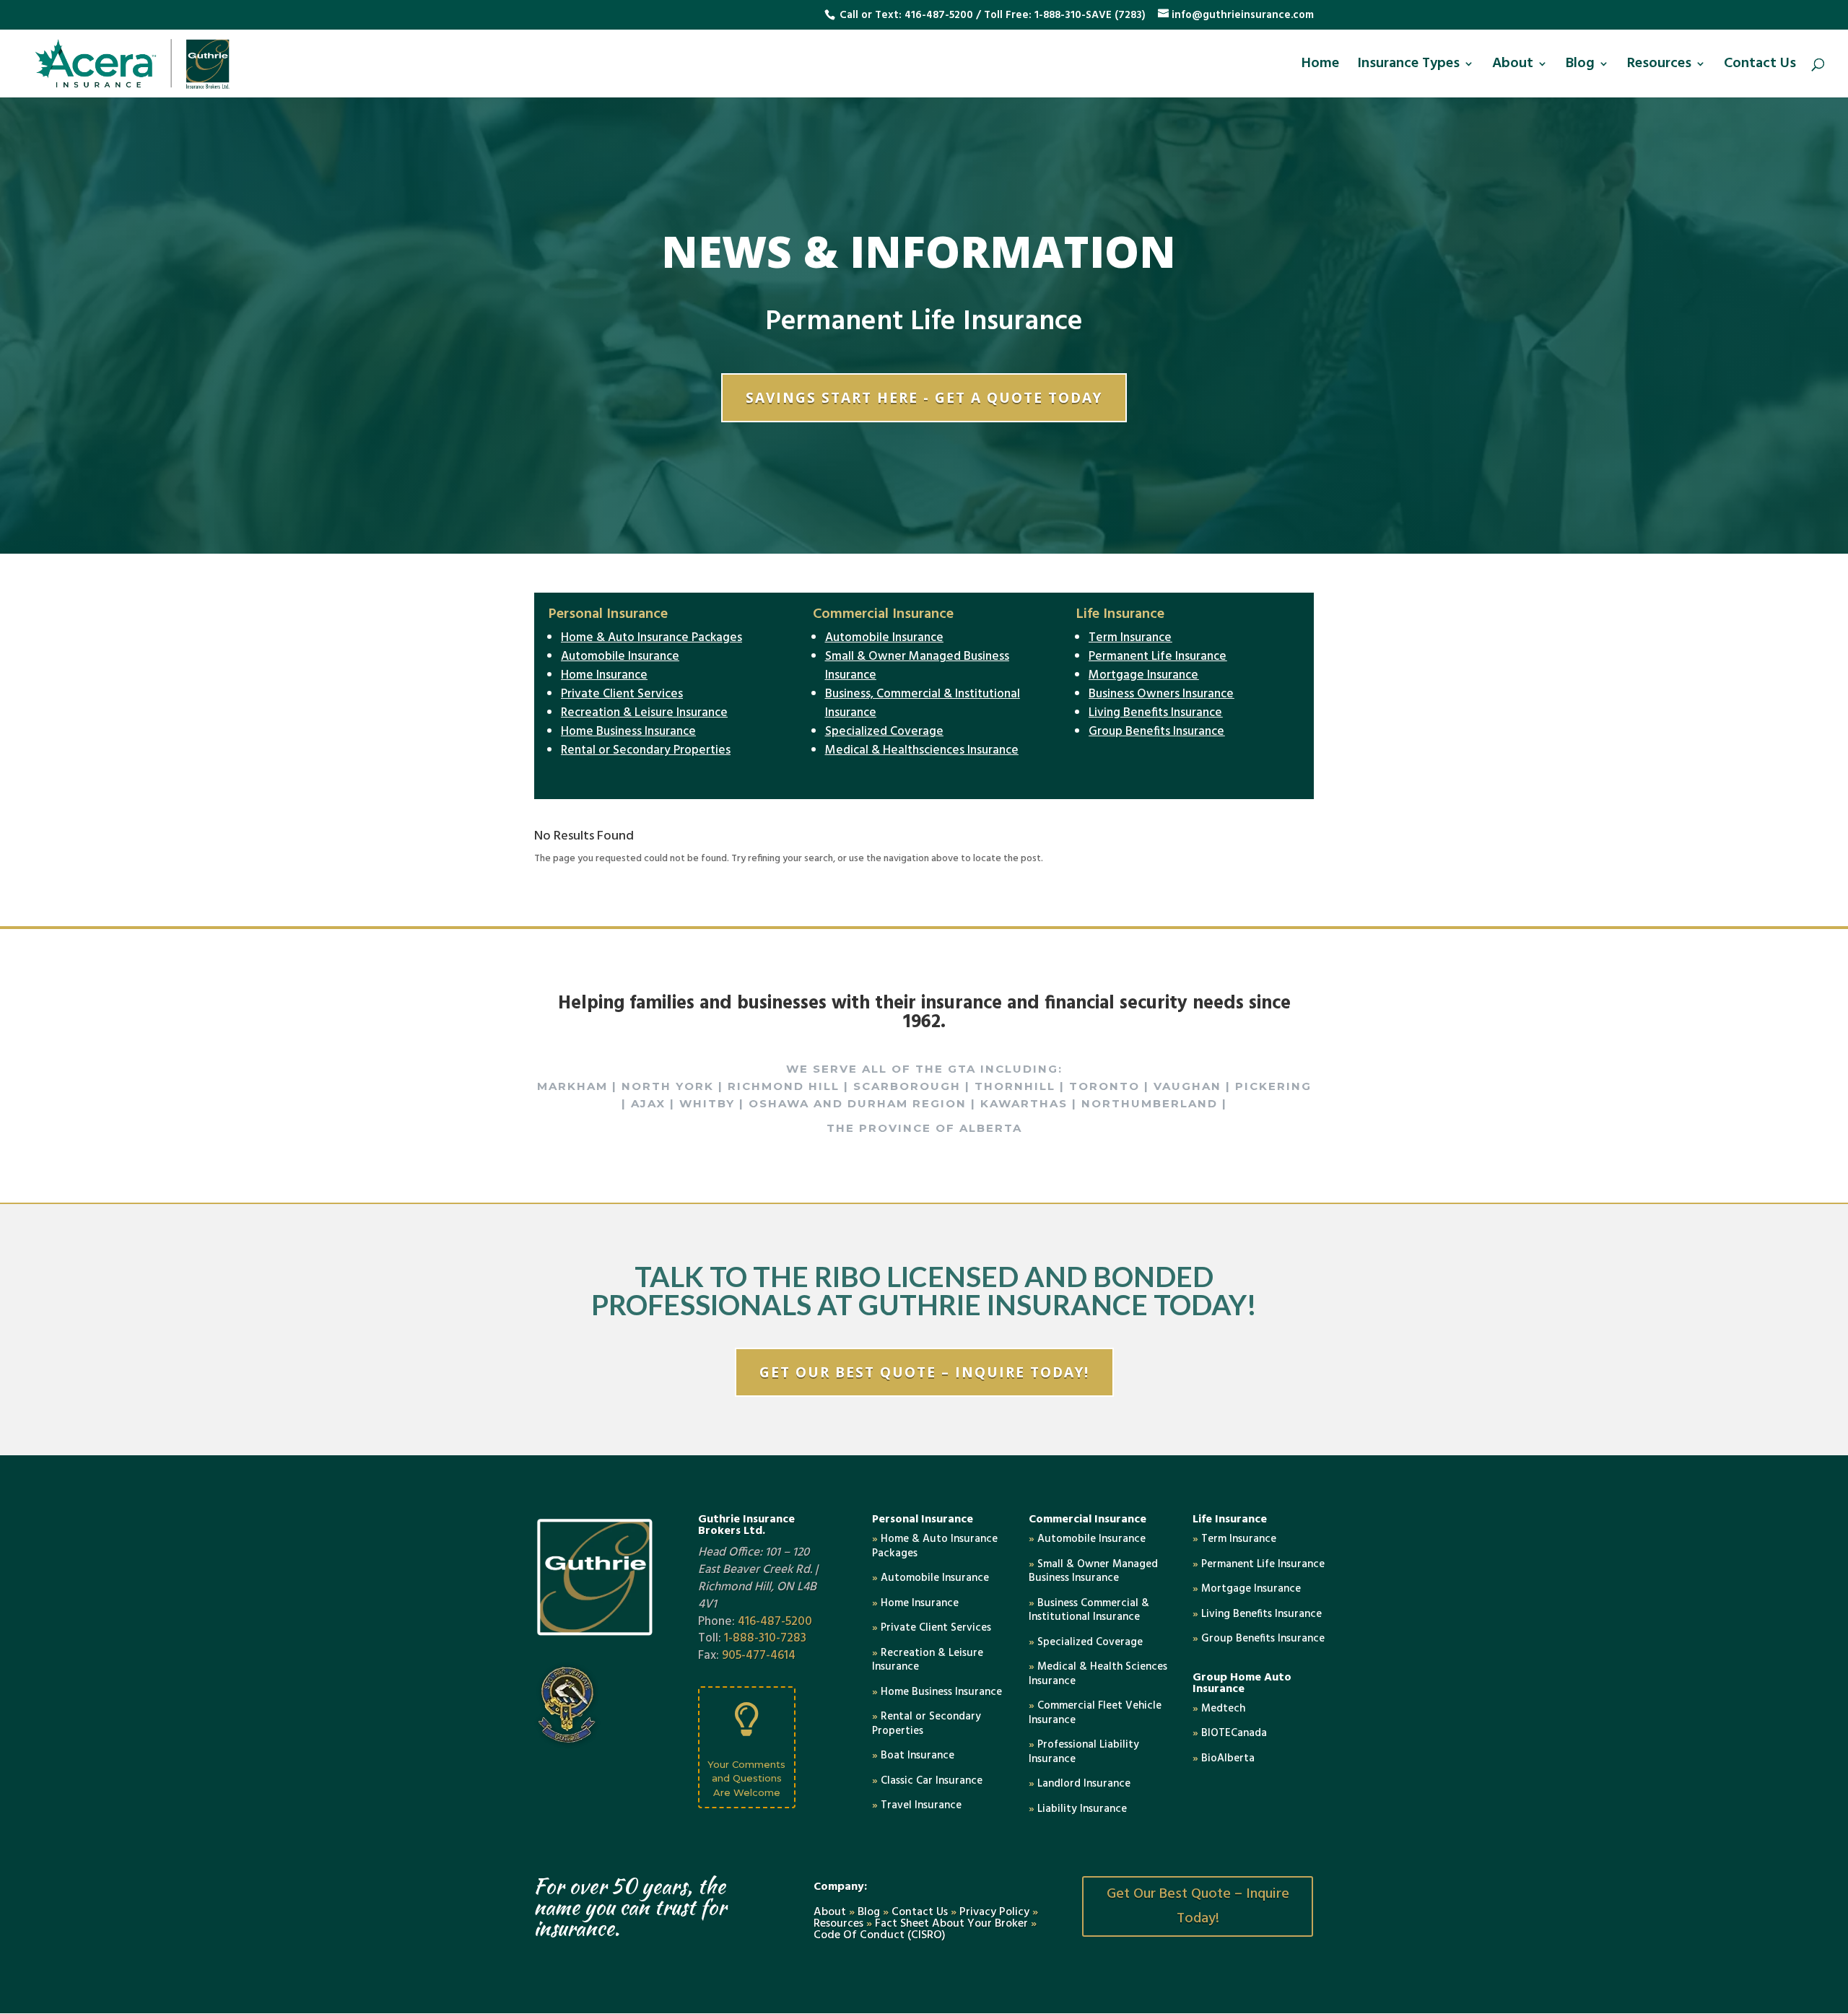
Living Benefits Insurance (1155, 713)
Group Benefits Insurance (1156, 732)
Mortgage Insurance (1143, 675)
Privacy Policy (994, 1912)
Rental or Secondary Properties (646, 750)
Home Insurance (604, 675)
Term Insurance (1130, 638)
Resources (1659, 67)
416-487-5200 (939, 15)
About (1513, 67)
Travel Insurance (917, 1805)
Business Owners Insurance (1161, 694)
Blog (1580, 67)
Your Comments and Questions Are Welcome (746, 1778)
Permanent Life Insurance (1158, 657)
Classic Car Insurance (927, 1781)
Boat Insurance (913, 1756)
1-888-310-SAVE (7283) (1090, 15)
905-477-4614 (759, 1656)
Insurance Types (1408, 67)
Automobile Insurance (620, 657)
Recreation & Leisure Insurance (644, 713)
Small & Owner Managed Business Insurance (917, 666)
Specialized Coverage (884, 732)
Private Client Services (622, 694)
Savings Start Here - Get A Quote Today (924, 398)
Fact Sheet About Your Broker (953, 1924)
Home (1320, 67)
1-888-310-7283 (765, 1638)
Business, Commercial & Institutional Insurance (923, 703)
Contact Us (1760, 67)
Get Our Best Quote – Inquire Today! (924, 1372)
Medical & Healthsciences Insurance (922, 750)
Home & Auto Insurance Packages (651, 638)
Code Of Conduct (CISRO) (880, 1935)
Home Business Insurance (628, 732)
